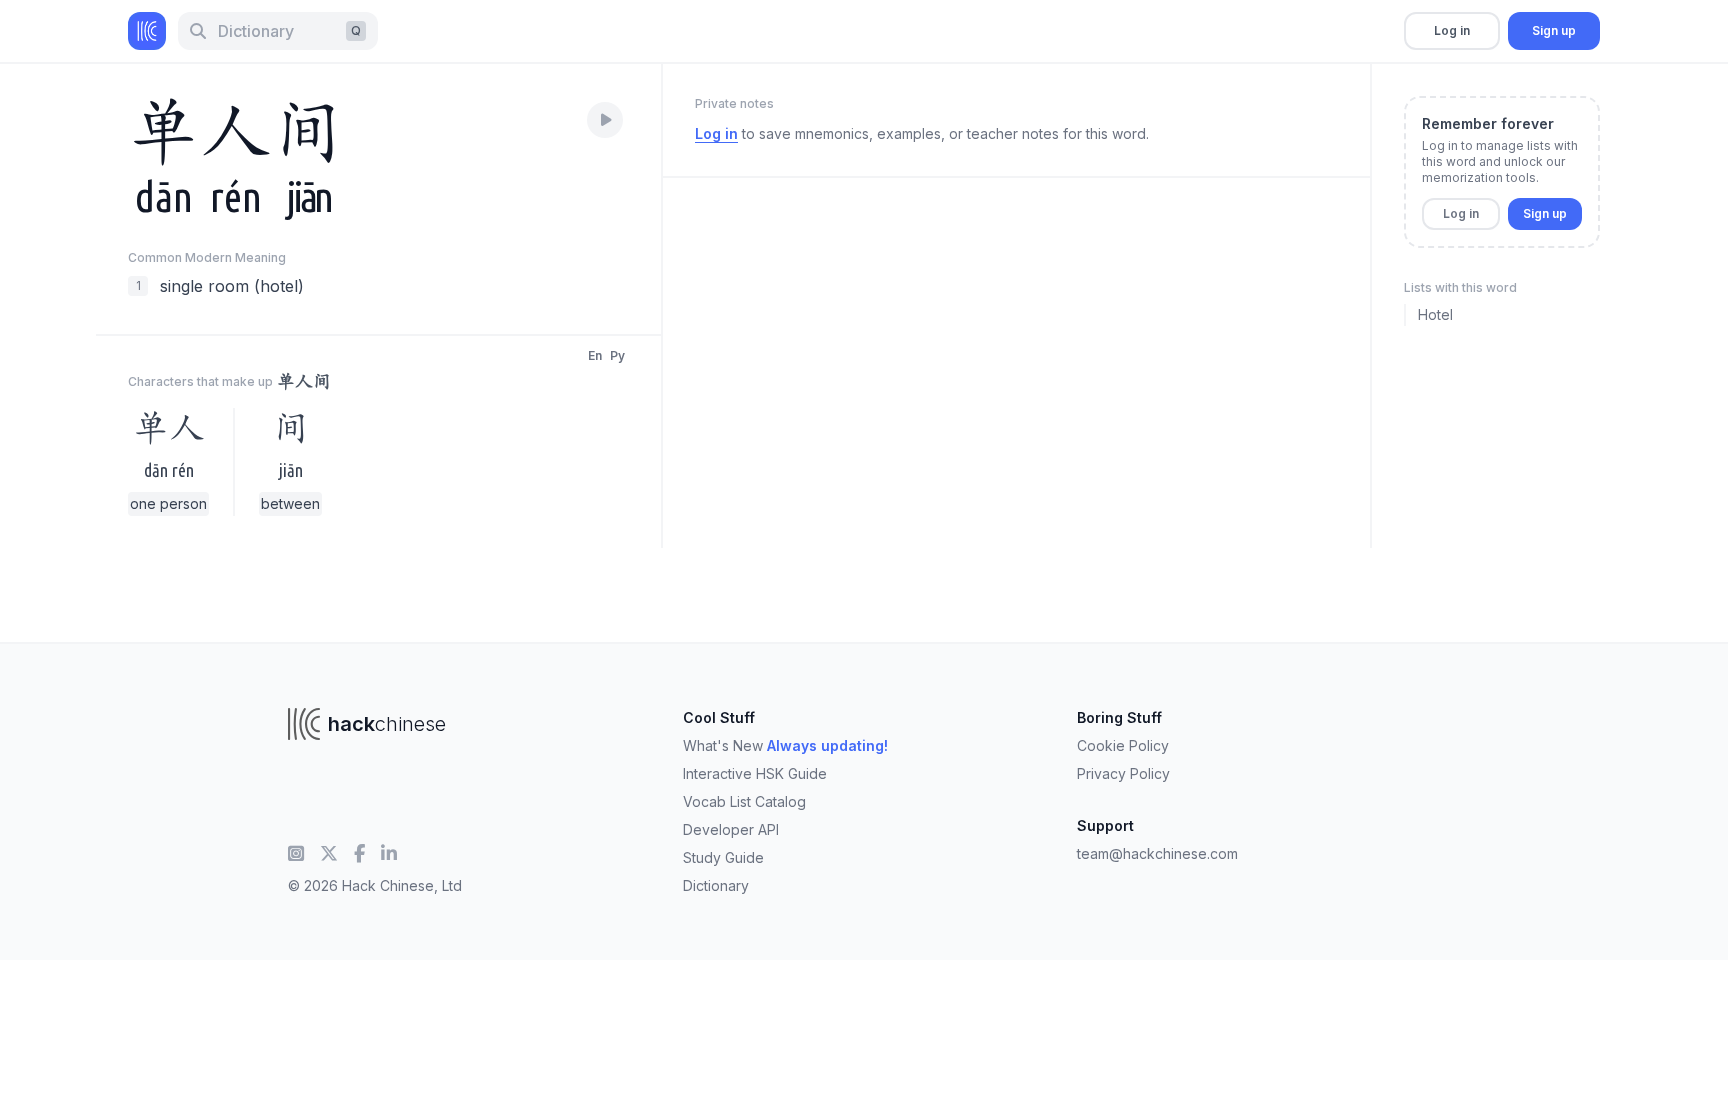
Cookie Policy (1123, 745)
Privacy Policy (1123, 773)
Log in (1452, 30)
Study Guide (723, 857)
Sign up (1554, 30)
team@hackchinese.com (1157, 853)
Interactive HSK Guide (755, 773)
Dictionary (716, 885)
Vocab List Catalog (744, 801)
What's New (785, 745)
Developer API (731, 829)
